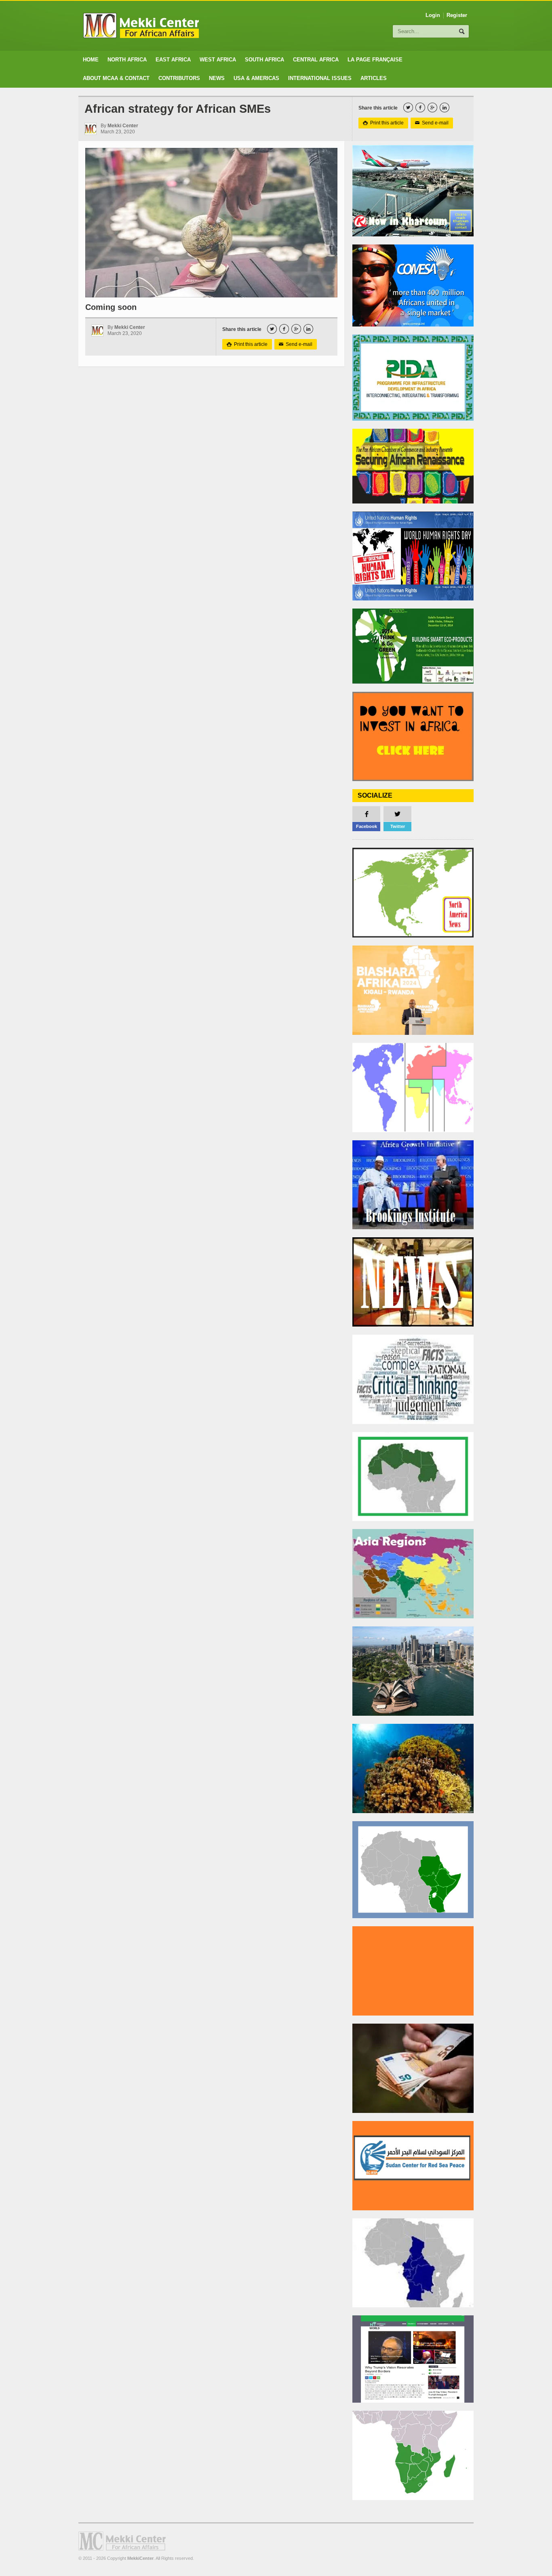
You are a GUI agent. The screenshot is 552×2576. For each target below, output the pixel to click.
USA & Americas (256, 78)
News (217, 78)
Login (433, 15)
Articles (374, 78)
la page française (375, 60)
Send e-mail (432, 123)
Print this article (383, 123)
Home (91, 60)
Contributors (179, 78)
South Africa (264, 60)
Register (457, 15)
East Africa (173, 60)
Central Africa (316, 60)
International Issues (320, 78)
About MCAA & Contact (116, 78)
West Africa (218, 60)
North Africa (127, 60)
